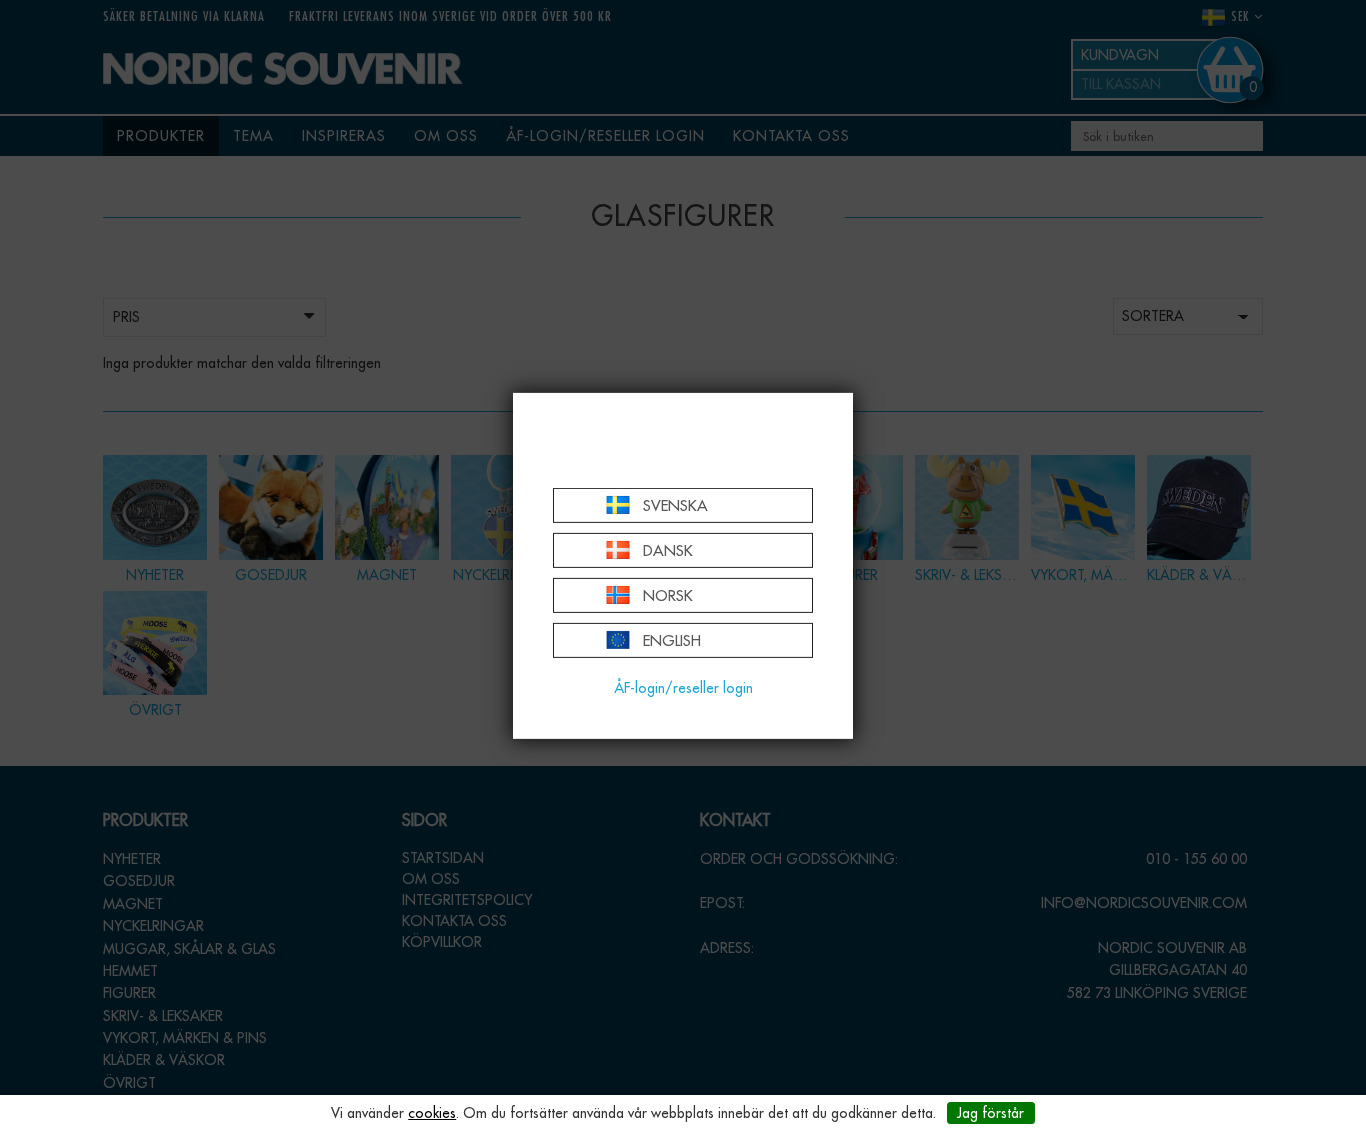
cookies (432, 1113)
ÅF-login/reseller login (683, 688)
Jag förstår (990, 1113)
